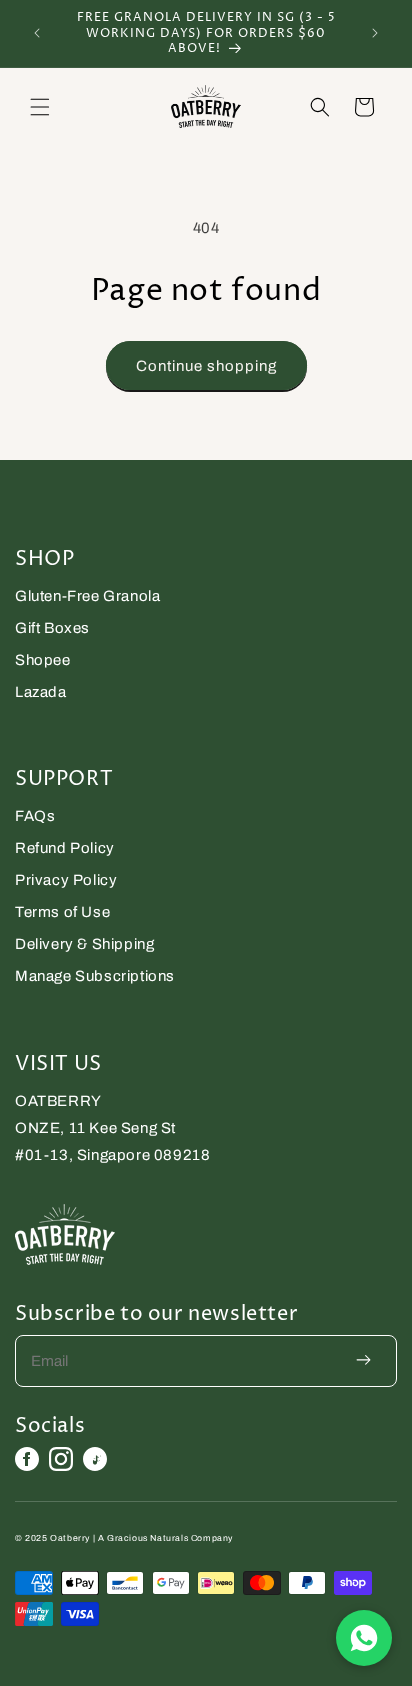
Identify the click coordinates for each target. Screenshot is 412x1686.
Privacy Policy (66, 880)
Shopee (43, 660)
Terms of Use (62, 912)
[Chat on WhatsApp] (364, 1638)
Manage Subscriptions (95, 976)
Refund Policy (65, 848)
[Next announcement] (375, 33)
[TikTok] (95, 1459)
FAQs (35, 816)
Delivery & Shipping (84, 944)
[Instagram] (61, 1459)
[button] (40, 107)
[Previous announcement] (37, 33)
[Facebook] (27, 1459)
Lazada (41, 692)
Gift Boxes (52, 628)
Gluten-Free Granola (87, 596)
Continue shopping (206, 366)
